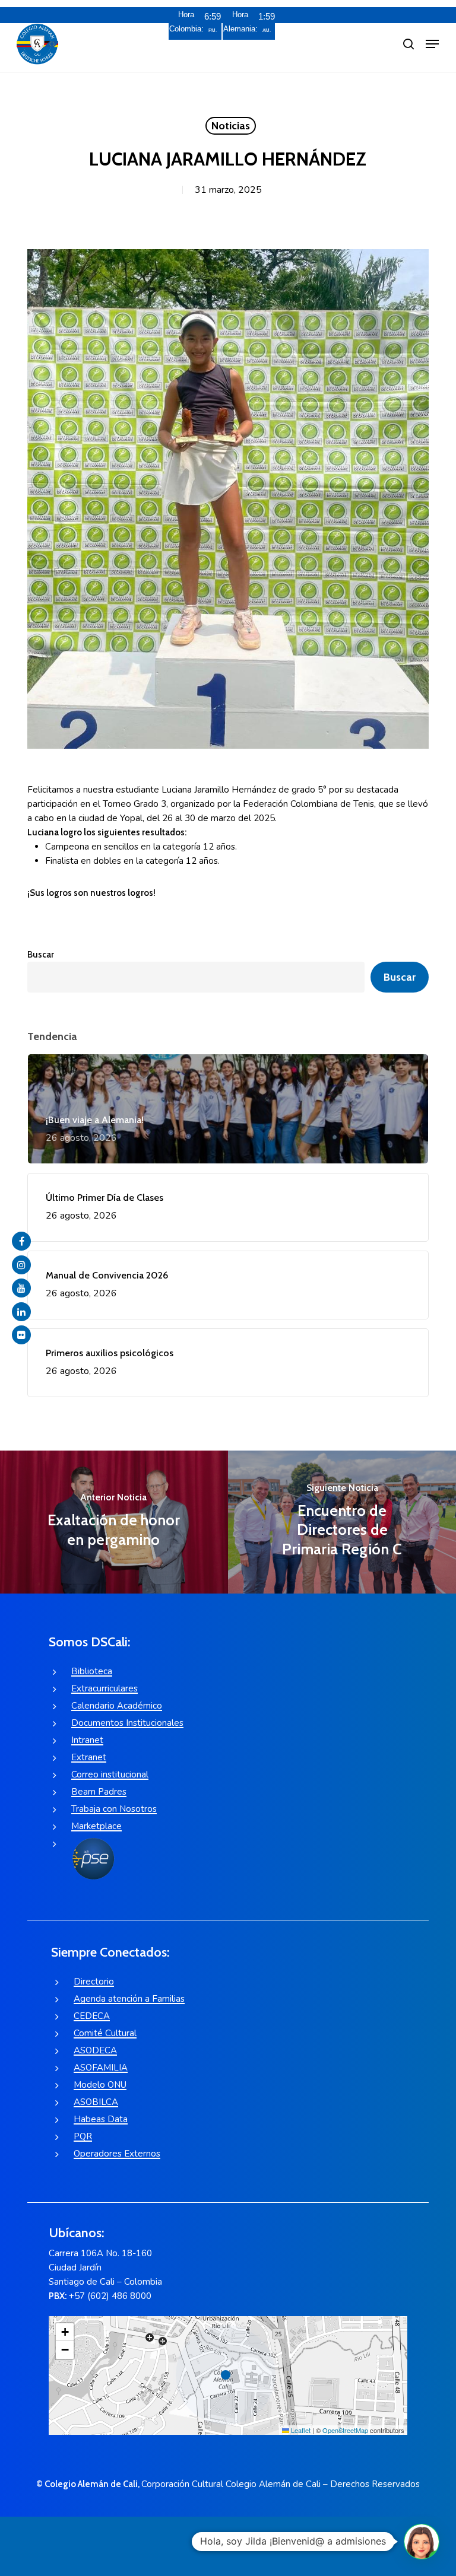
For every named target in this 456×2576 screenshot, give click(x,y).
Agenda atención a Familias (129, 1999)
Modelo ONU (100, 2085)
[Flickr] (21, 1335)
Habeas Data (101, 2119)
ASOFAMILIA (101, 2068)
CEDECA (92, 2016)
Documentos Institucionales (127, 1723)
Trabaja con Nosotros (114, 1809)
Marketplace (96, 1826)
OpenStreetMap (345, 2430)
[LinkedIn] (21, 1312)
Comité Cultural (105, 2033)
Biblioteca (92, 1671)
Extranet (89, 1757)
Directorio (94, 1982)
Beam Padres (99, 1792)
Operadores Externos (117, 2154)
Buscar (41, 955)
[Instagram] (21, 1265)
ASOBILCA (96, 2102)
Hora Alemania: (240, 22)
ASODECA (95, 2050)
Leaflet (300, 2430)
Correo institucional (110, 1774)
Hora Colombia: (186, 22)
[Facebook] (21, 1241)
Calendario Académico (117, 1706)
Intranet (87, 1740)
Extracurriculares (104, 1688)
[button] (432, 44)
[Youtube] (21, 1288)
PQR (83, 2136)
